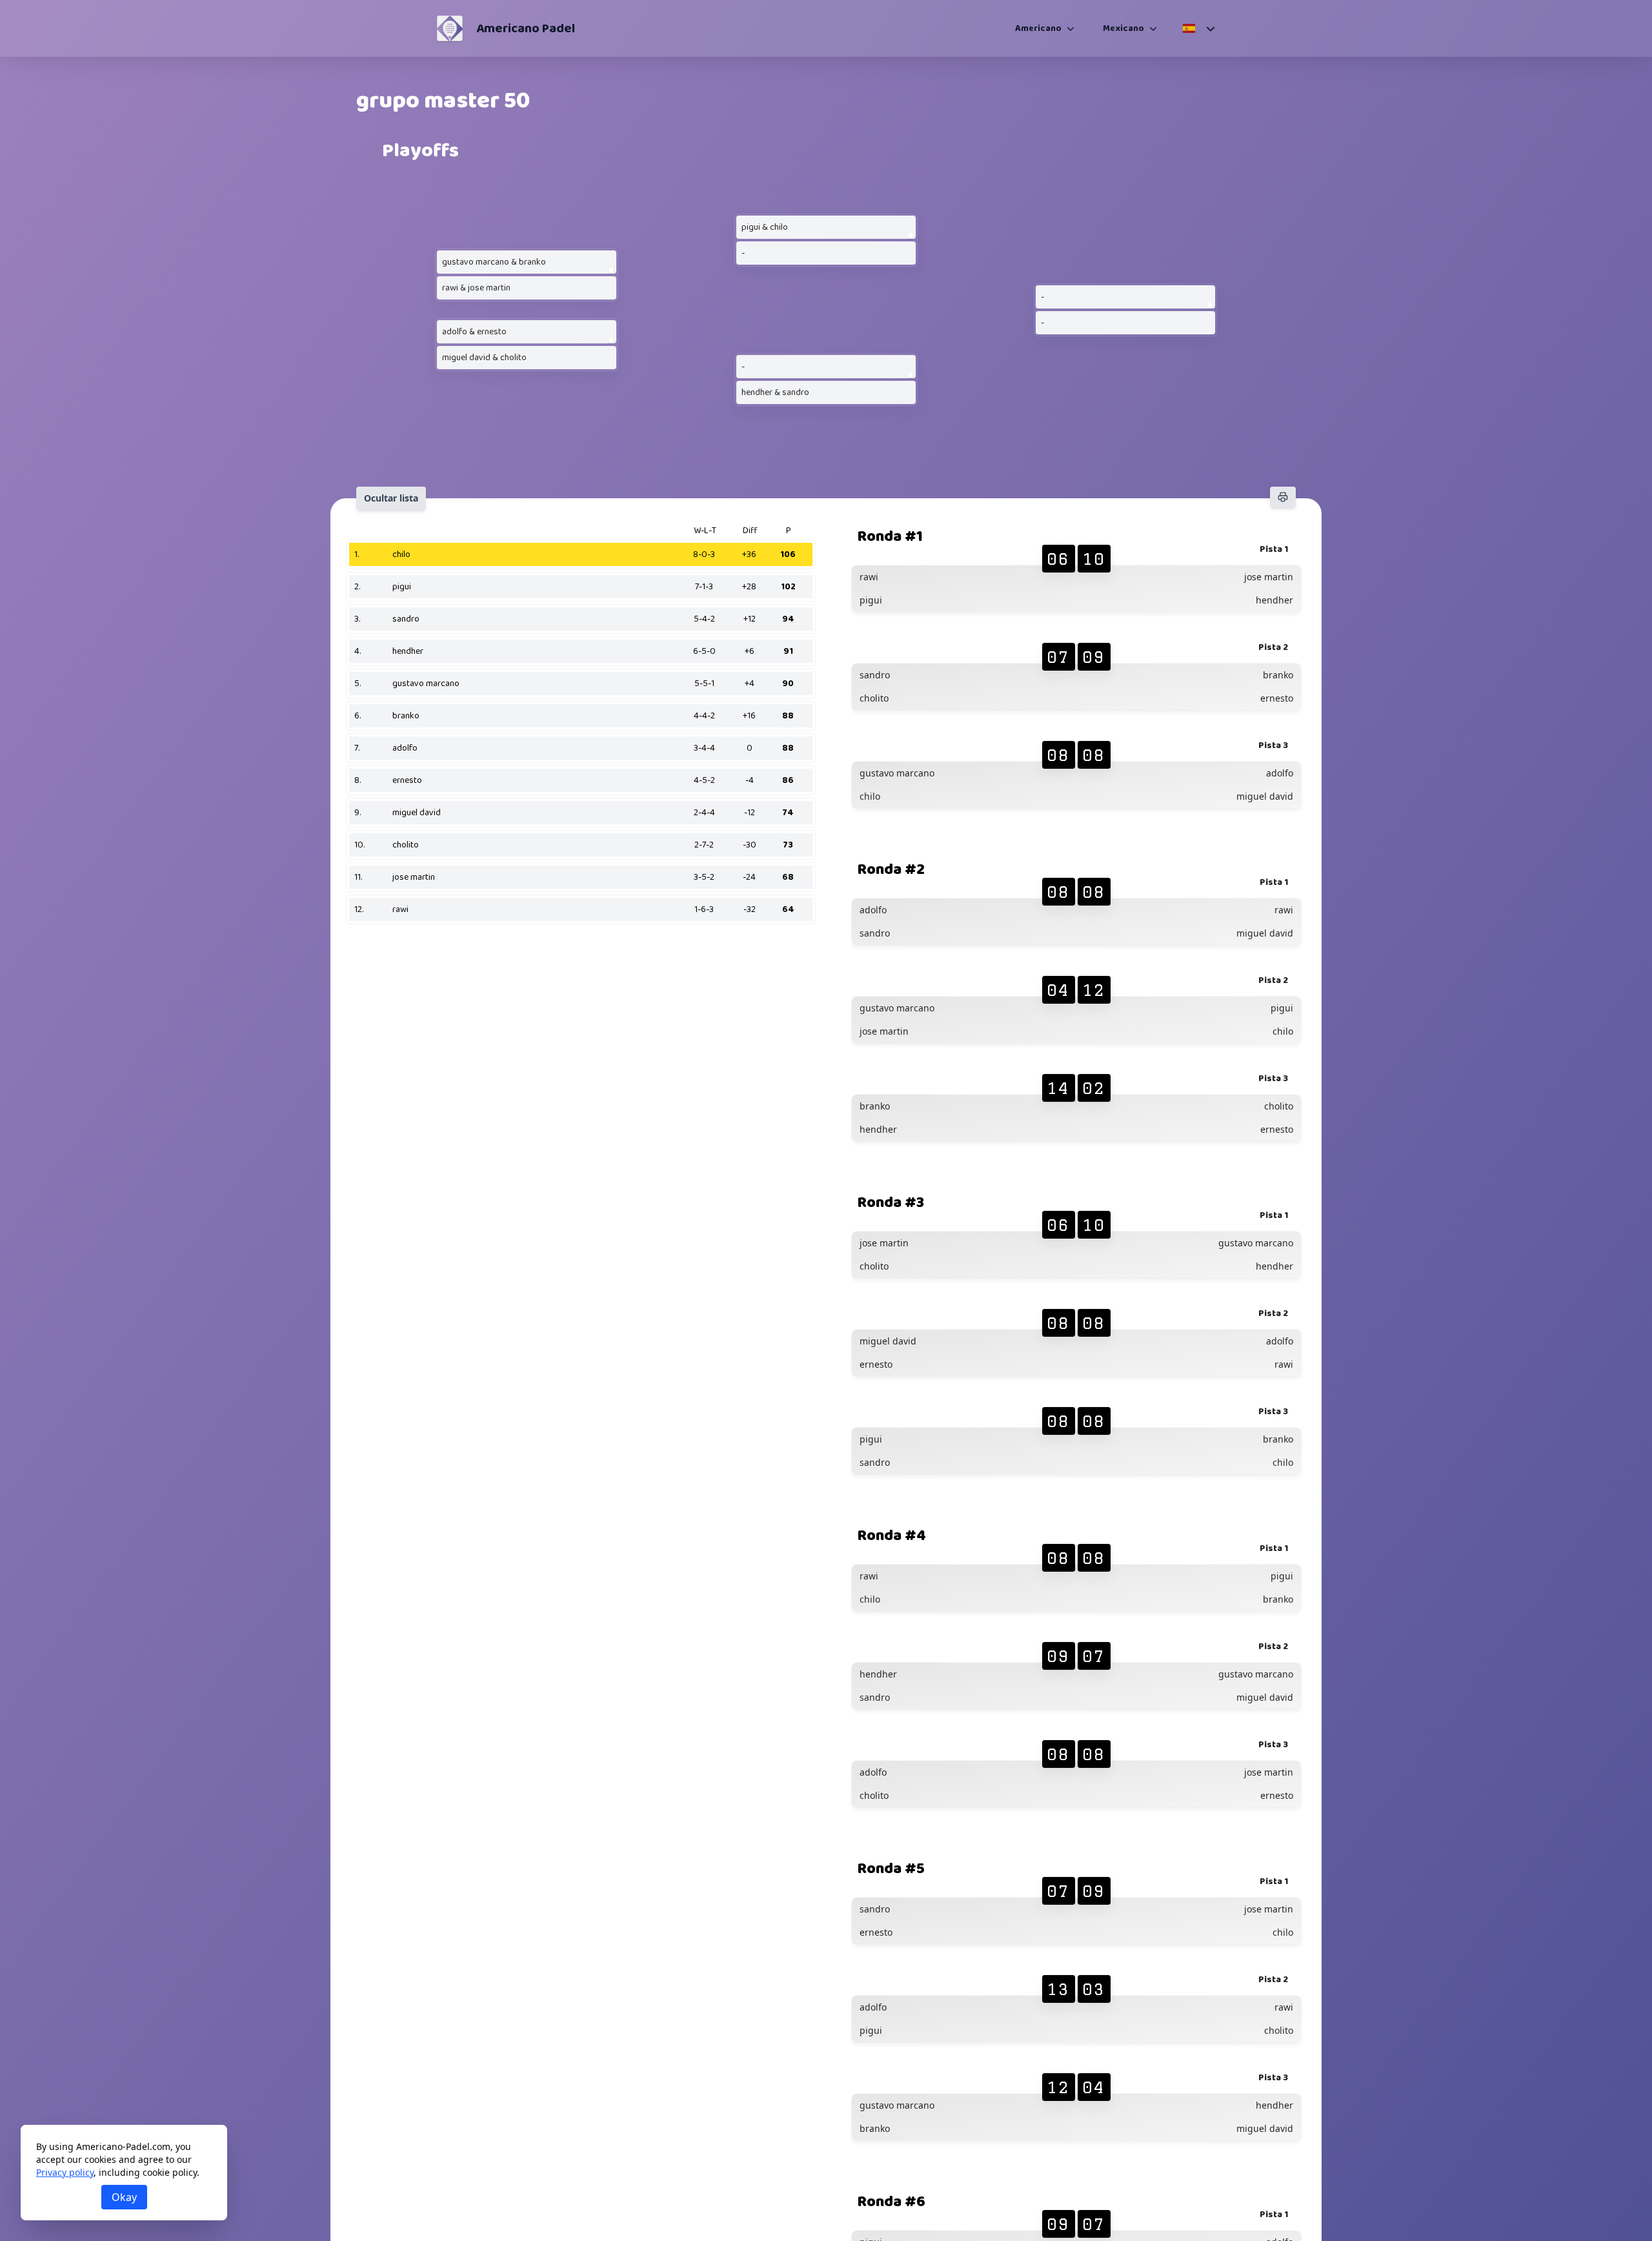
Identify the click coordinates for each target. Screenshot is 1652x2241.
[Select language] (1198, 28)
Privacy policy (65, 2172)
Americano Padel (526, 28)
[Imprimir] (1283, 497)
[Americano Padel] (450, 28)
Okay (124, 2197)
